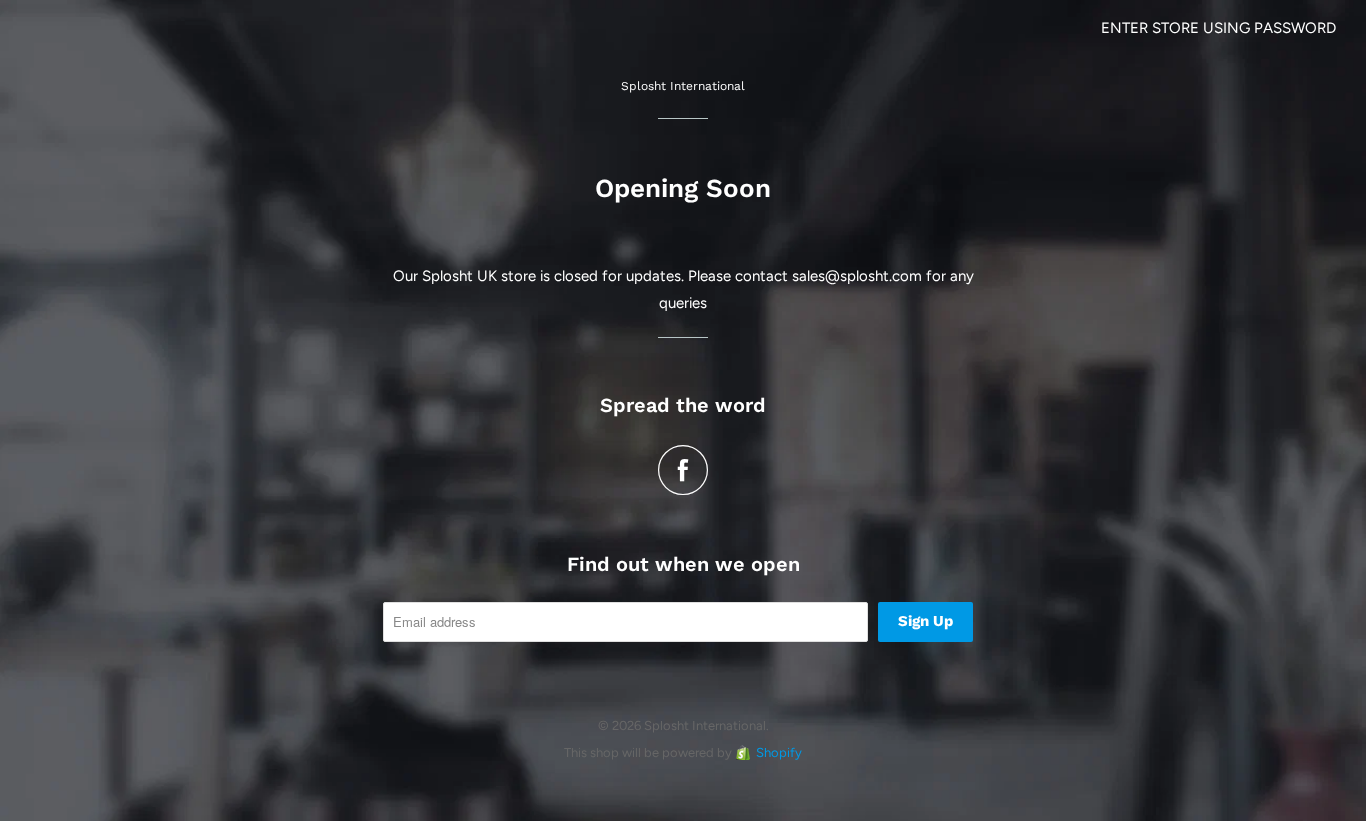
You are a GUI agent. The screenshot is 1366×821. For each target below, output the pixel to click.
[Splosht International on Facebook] (683, 470)
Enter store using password (1218, 28)
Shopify (779, 752)
